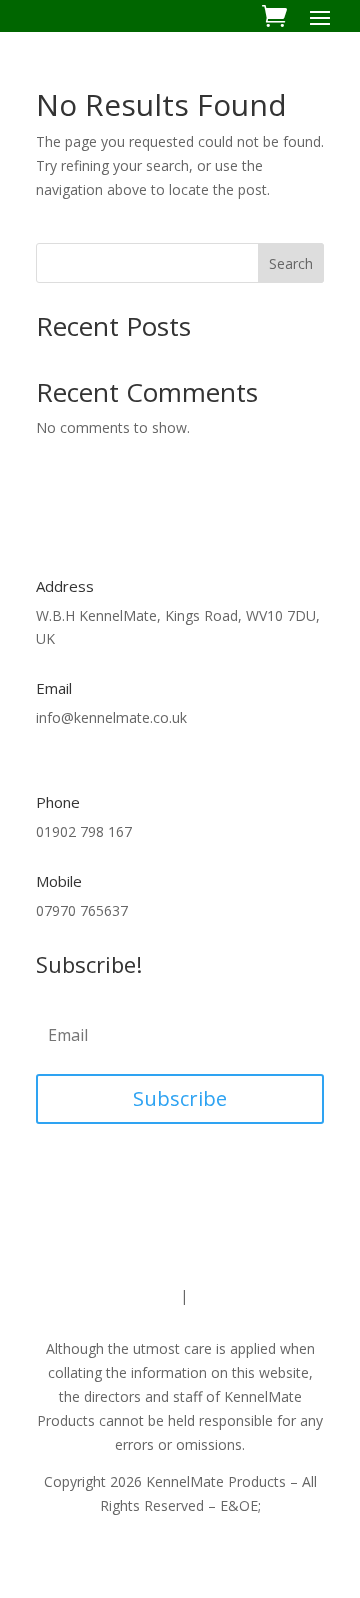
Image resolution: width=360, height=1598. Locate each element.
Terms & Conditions (111, 1295)
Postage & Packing (253, 1295)
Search (291, 263)
